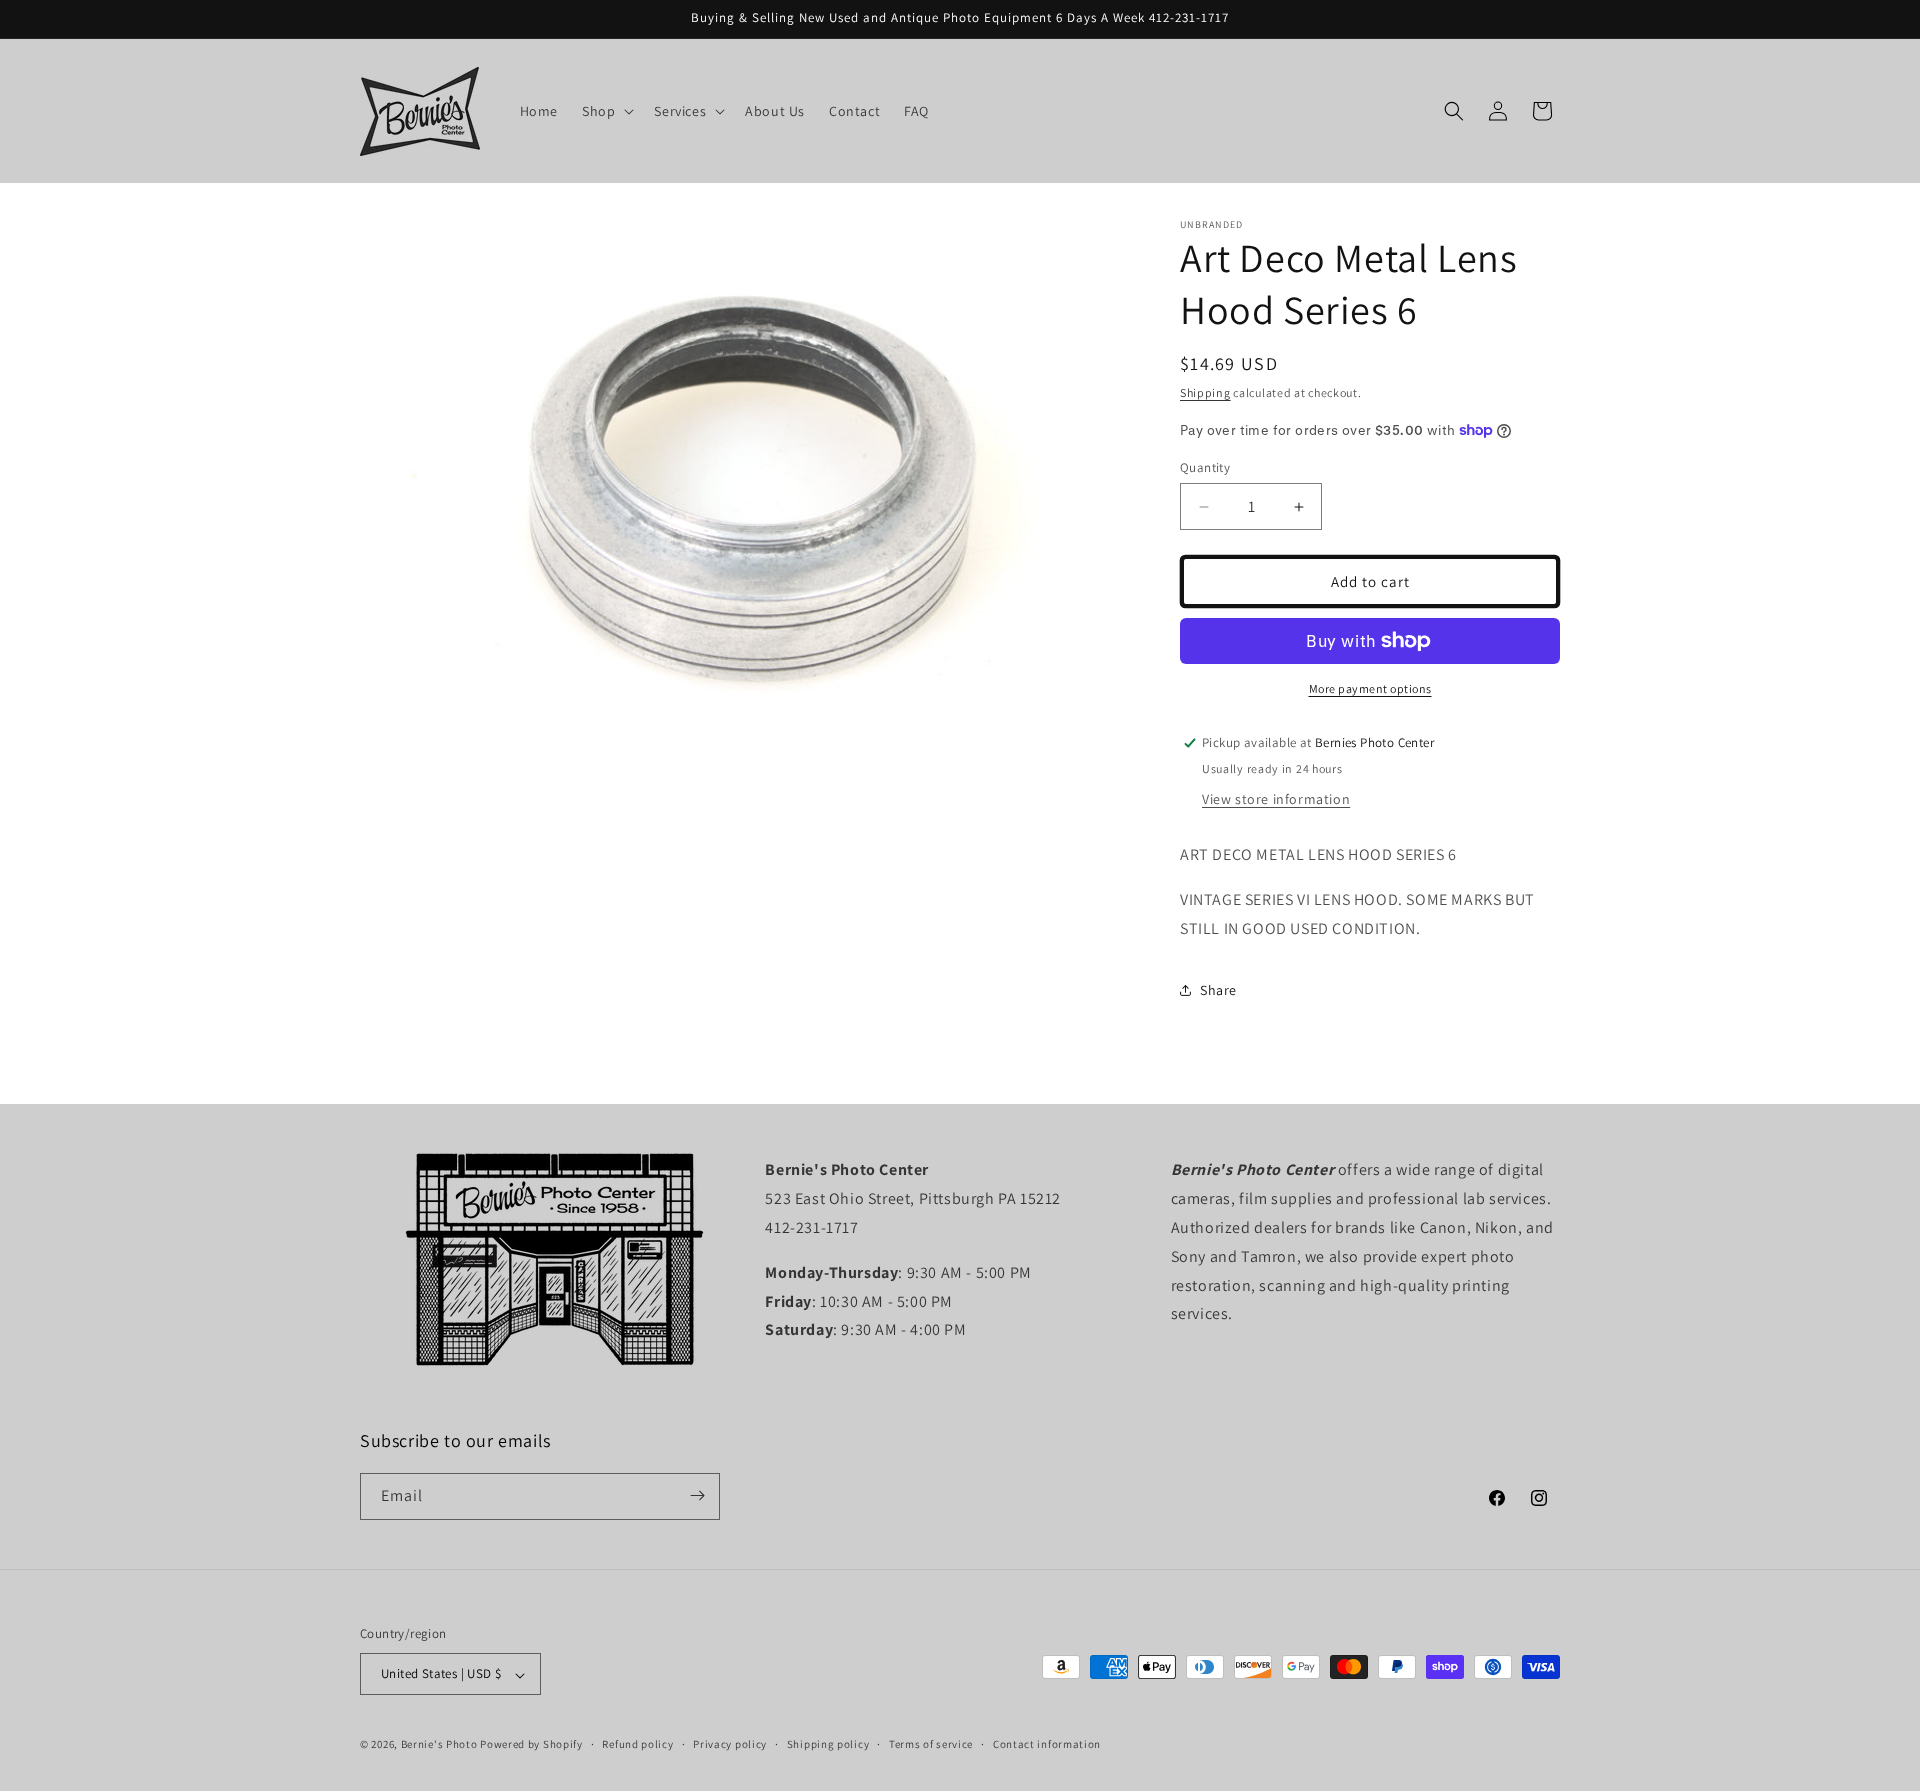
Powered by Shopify (531, 1745)
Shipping (1205, 392)
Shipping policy (828, 1744)
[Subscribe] (697, 1495)
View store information (1276, 799)
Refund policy (637, 1744)
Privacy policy (730, 1744)
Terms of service (931, 1744)
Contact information (1047, 1744)
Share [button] (1218, 990)
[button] (606, 111)
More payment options (1370, 688)
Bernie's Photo (439, 1745)
